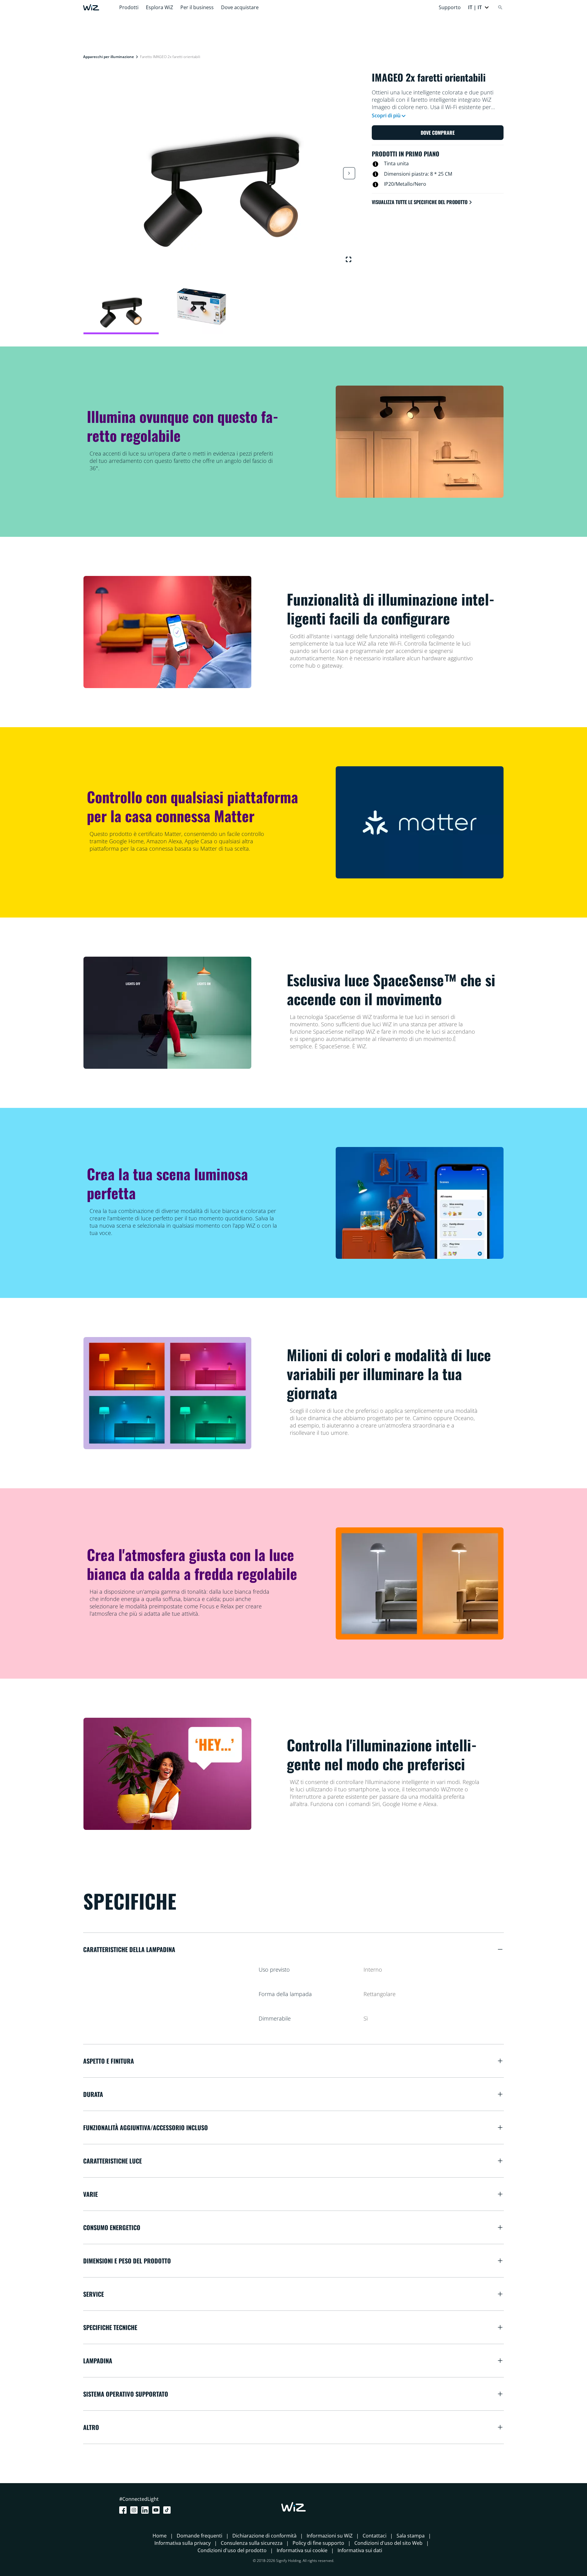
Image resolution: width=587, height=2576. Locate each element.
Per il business (197, 7)
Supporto (450, 7)
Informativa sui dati (360, 2550)
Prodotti (129, 7)
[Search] (500, 7)
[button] (479, 7)
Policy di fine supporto (318, 2543)
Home (160, 2536)
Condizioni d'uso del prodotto (232, 2550)
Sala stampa (411, 2536)
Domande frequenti (199, 2536)
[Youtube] (157, 2510)
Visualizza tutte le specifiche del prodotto (420, 202)
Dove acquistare (240, 7)
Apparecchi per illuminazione (109, 57)
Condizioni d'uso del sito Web (388, 2543)
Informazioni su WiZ (330, 2536)
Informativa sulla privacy (183, 2543)
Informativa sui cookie (302, 2550)
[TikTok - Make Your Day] (168, 2510)
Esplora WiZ (159, 7)
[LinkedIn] (146, 2510)
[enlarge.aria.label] (349, 259)
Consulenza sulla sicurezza (252, 2543)
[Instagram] (135, 2510)
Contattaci (375, 2536)
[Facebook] (124, 2510)
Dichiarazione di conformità (264, 2536)
